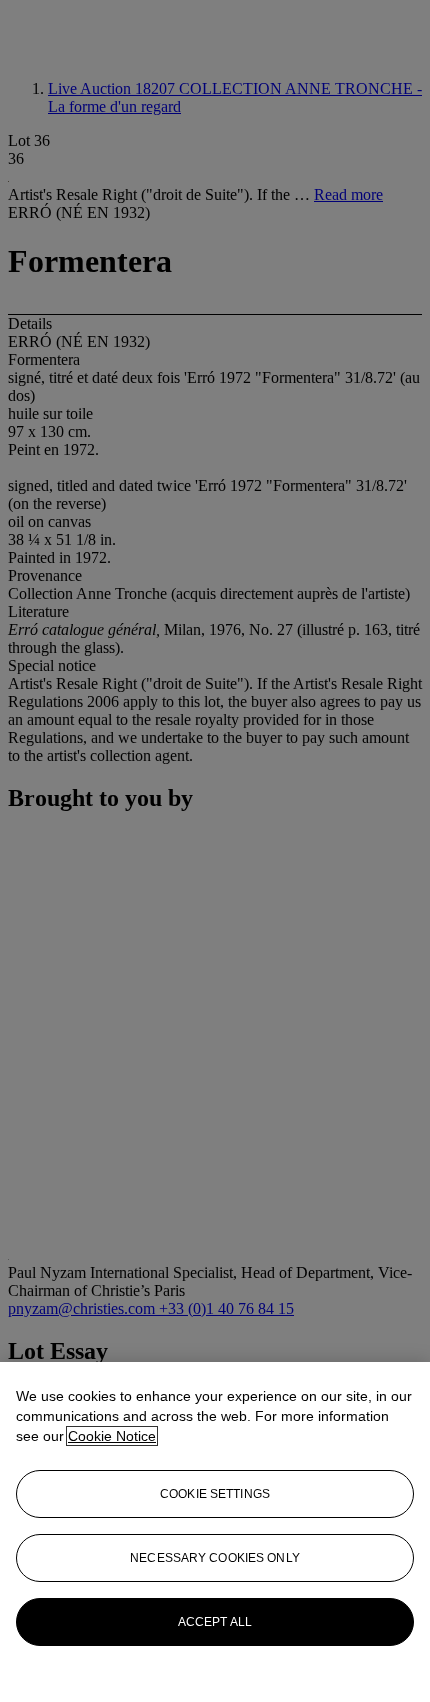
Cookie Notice (112, 1436)
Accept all (215, 1622)
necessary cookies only (215, 1558)
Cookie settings (215, 1494)
